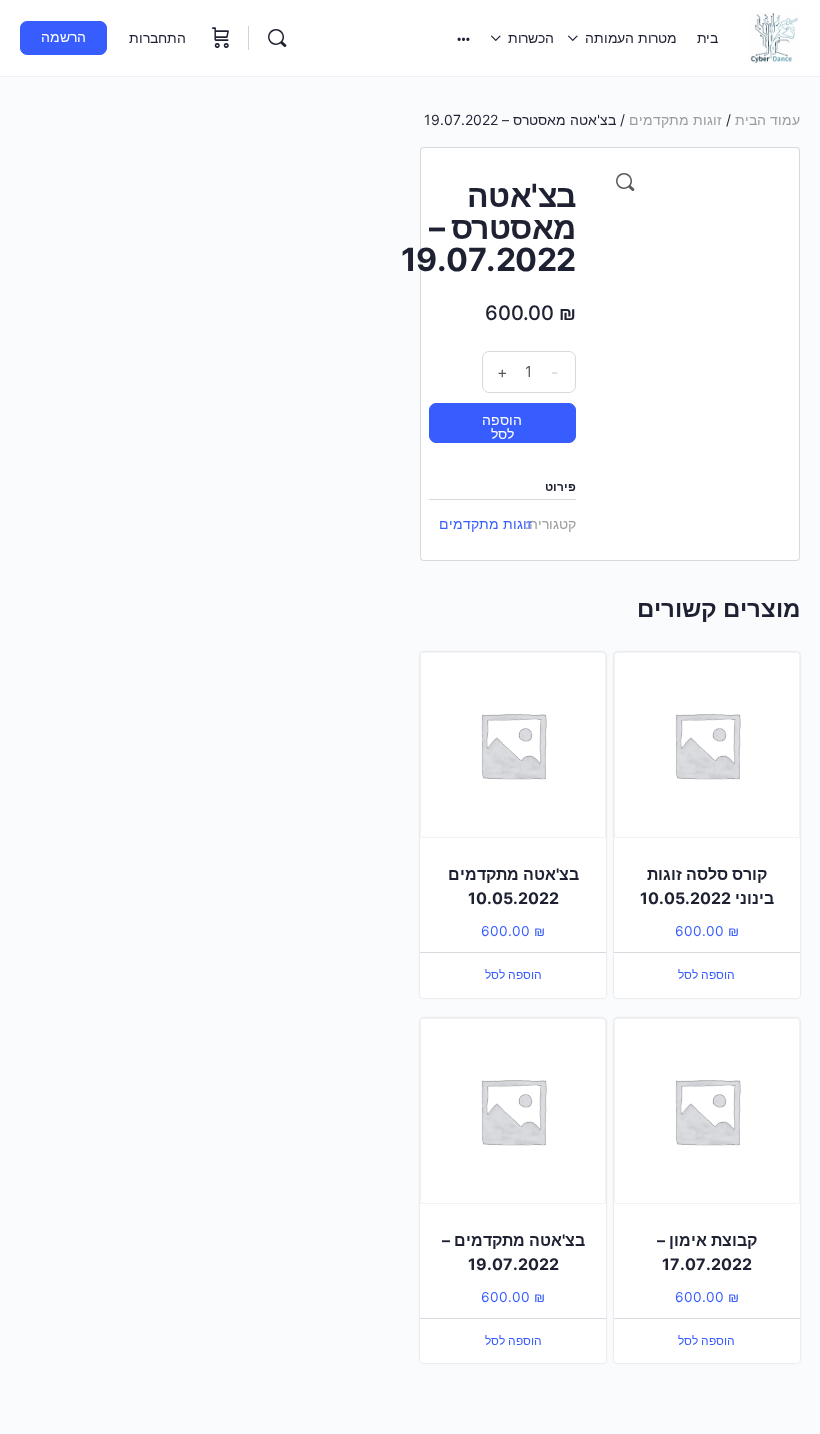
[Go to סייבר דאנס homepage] (774, 36)
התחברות (157, 37)
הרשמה (63, 36)
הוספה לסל (502, 426)
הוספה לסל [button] (706, 974)
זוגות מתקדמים (675, 119)
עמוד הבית (767, 119)
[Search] (277, 38)
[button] (625, 182)
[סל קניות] (219, 38)
